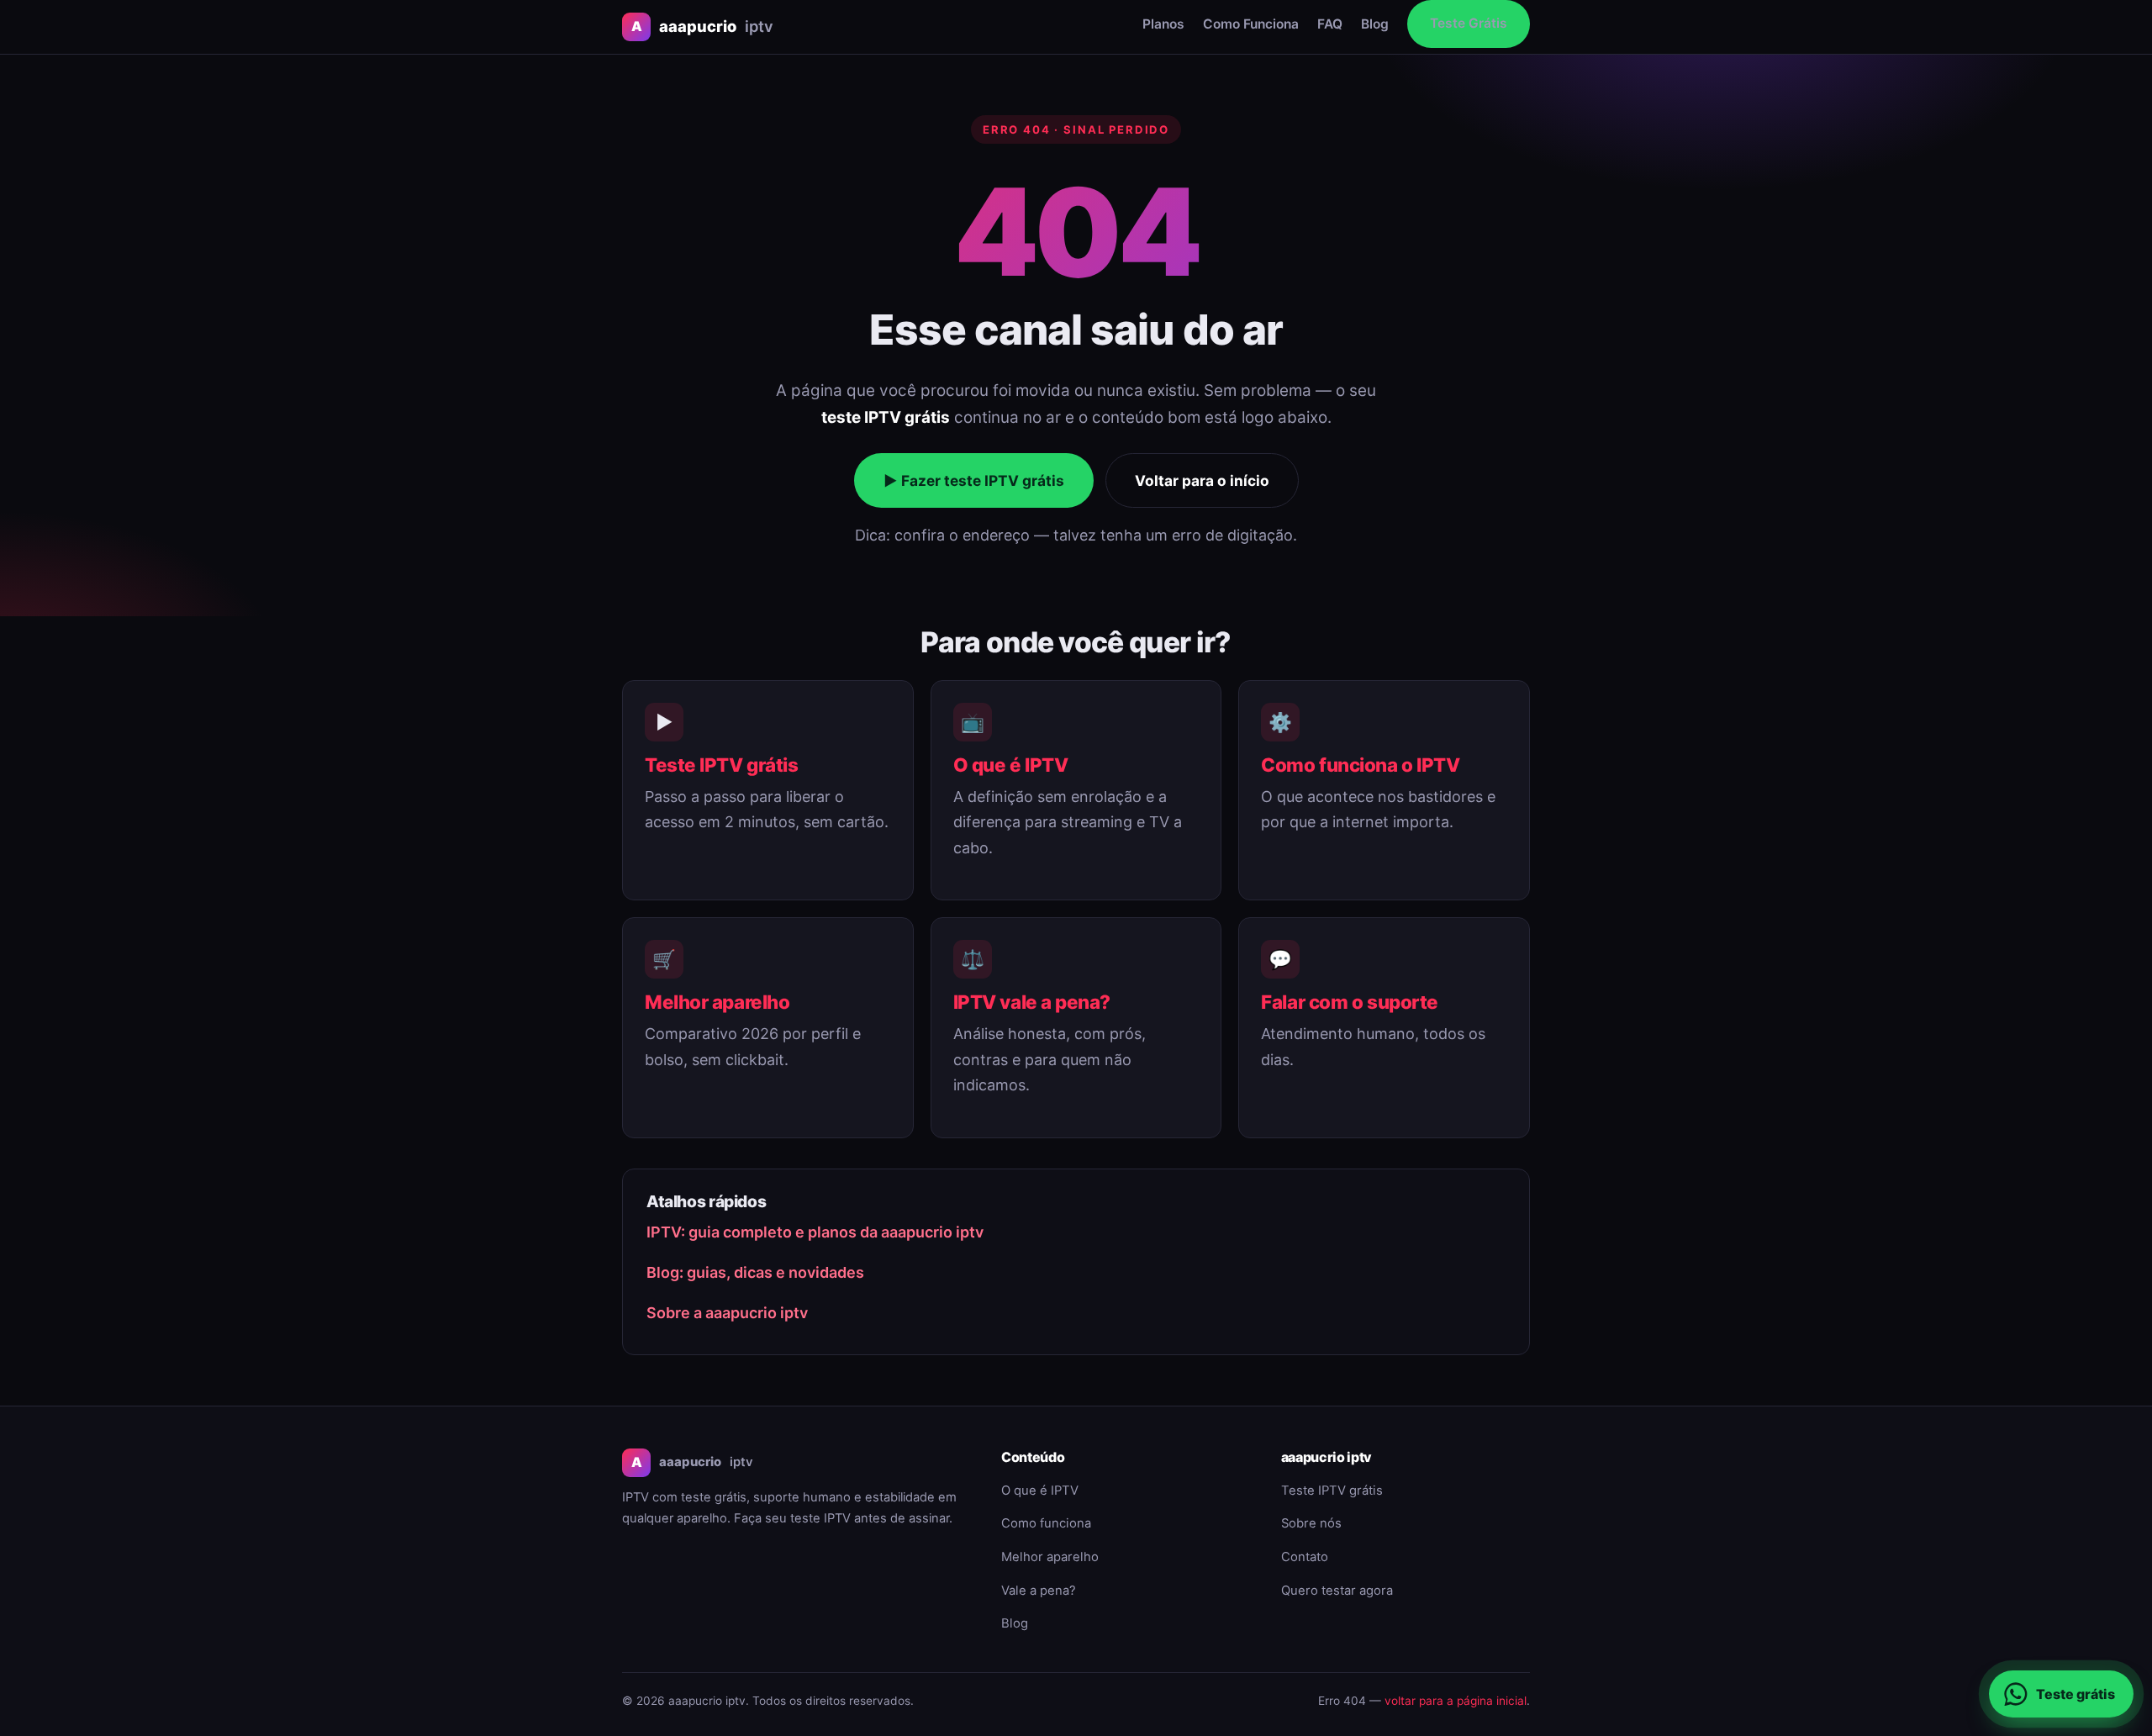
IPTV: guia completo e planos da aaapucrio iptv (815, 1232)
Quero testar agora (1337, 1591)
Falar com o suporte (1350, 1002)
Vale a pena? (1039, 1591)
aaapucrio (702, 26)
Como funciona (1046, 1523)
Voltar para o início (1202, 480)
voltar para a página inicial (1456, 1701)
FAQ (1330, 24)
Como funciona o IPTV (1360, 765)
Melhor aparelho (717, 1002)
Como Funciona (1251, 24)
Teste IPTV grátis (721, 765)
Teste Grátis (1469, 23)
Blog (1375, 24)
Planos (1163, 24)
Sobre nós (1311, 1523)
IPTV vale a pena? (1032, 1002)
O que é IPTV (1011, 765)
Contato (1305, 1557)
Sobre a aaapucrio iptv (727, 1313)
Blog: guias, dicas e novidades (755, 1272)
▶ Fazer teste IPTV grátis (974, 480)
